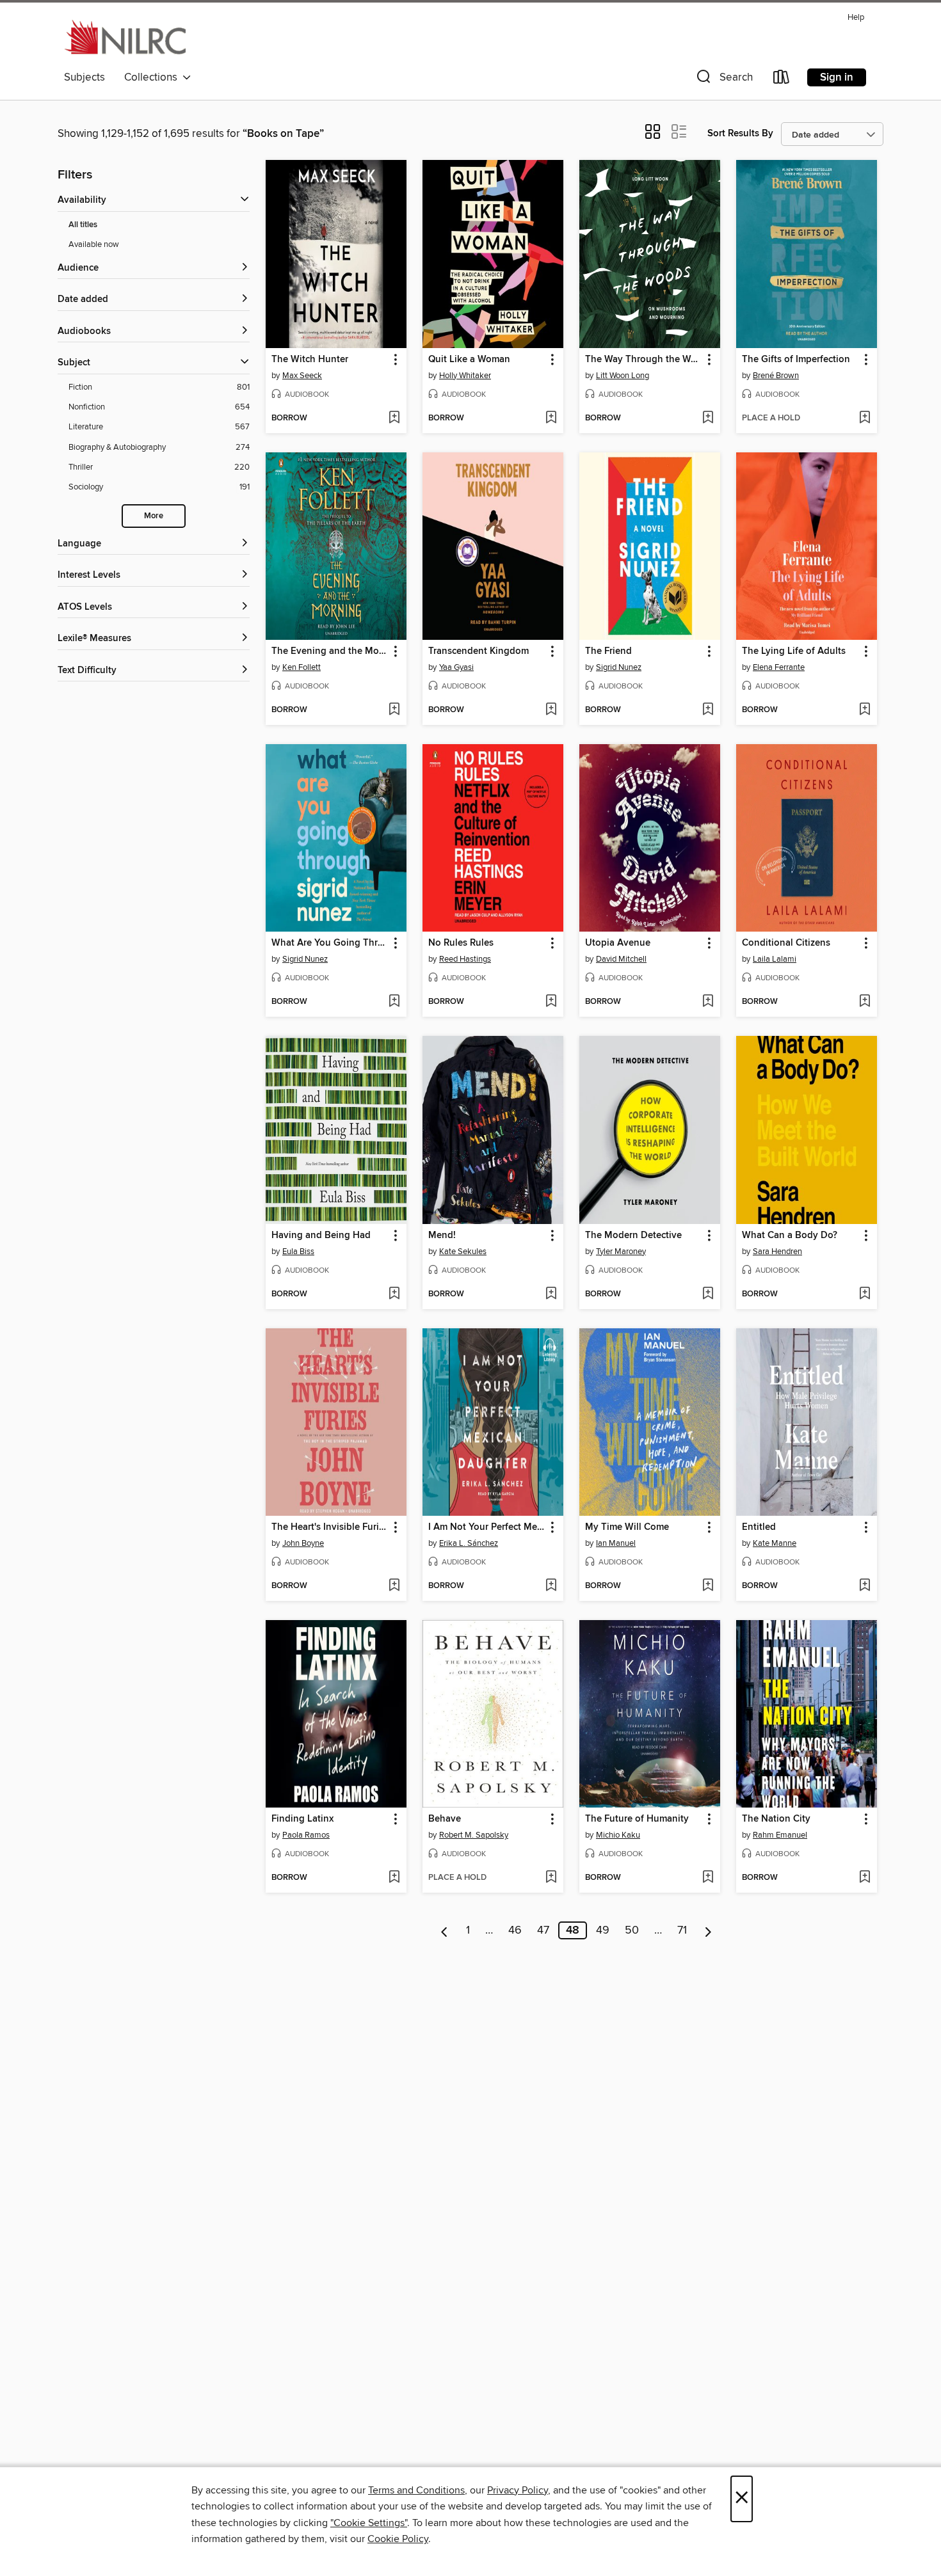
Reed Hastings (465, 959)
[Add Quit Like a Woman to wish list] (551, 418)
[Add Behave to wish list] (551, 1878)
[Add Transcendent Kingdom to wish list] (551, 710)
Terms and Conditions (416, 2490)
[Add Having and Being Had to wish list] (394, 1294)
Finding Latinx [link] (302, 1819)
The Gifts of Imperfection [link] (796, 360)
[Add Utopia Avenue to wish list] (708, 1002)
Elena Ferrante (779, 667)
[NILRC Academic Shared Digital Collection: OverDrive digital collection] (125, 36)
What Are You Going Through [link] (330, 943)
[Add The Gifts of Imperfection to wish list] (865, 418)
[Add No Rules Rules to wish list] (551, 1002)
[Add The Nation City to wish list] (865, 1878)
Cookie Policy (398, 2539)
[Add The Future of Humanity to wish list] (708, 1878)
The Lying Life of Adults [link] (794, 651)
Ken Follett (302, 667)
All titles (83, 225)
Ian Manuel (616, 1543)
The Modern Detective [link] (633, 1236)
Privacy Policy (518, 2490)
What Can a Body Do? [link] (790, 1236)
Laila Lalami (775, 959)
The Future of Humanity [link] (637, 1819)
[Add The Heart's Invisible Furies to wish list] (394, 1586)
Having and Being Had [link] (321, 1236)
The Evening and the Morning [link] (330, 651)
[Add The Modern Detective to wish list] (708, 1294)
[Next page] (708, 1930)
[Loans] (782, 80)
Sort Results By (740, 133)
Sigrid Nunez (619, 667)
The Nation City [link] (776, 1819)
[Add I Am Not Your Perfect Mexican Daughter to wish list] (551, 1586)
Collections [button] (153, 77)
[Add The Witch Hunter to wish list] (394, 418)
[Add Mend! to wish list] (551, 1294)
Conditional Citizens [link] (786, 943)
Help (856, 18)
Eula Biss (298, 1252)
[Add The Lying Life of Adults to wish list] (865, 710)
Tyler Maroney (621, 1252)
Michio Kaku (618, 1835)
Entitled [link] (759, 1527)
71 (682, 1930)
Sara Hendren (777, 1252)
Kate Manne (775, 1543)
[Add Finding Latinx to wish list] (394, 1878)
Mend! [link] (442, 1236)
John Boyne (303, 1543)
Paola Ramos (306, 1835)
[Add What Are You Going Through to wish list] (394, 1002)
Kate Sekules (463, 1252)
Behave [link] (445, 1819)
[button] (723, 80)
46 (515, 1930)
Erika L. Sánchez (469, 1543)
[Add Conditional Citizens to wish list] (865, 1002)
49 (603, 1930)
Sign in (837, 77)
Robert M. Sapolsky (474, 1835)
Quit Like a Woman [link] (469, 360)
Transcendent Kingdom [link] (479, 651)
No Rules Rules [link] (461, 943)
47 (543, 1930)
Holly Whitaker (465, 376)
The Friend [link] (608, 651)
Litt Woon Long (623, 376)
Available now (94, 244)
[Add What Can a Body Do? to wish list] (865, 1294)
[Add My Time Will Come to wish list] (708, 1586)
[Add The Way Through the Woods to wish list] (708, 418)
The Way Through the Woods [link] (644, 360)
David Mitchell (621, 959)
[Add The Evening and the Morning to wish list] (394, 710)
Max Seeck (302, 376)
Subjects (84, 77)
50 (632, 1930)
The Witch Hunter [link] (310, 360)
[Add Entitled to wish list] (865, 1586)
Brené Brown (776, 376)
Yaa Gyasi (456, 667)
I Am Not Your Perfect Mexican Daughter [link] (487, 1527)
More (154, 516)
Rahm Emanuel (780, 1835)
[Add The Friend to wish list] (708, 710)
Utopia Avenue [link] (618, 943)
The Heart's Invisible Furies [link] (330, 1527)
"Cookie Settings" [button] (369, 2523)
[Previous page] (445, 1930)
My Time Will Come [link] (627, 1527)
